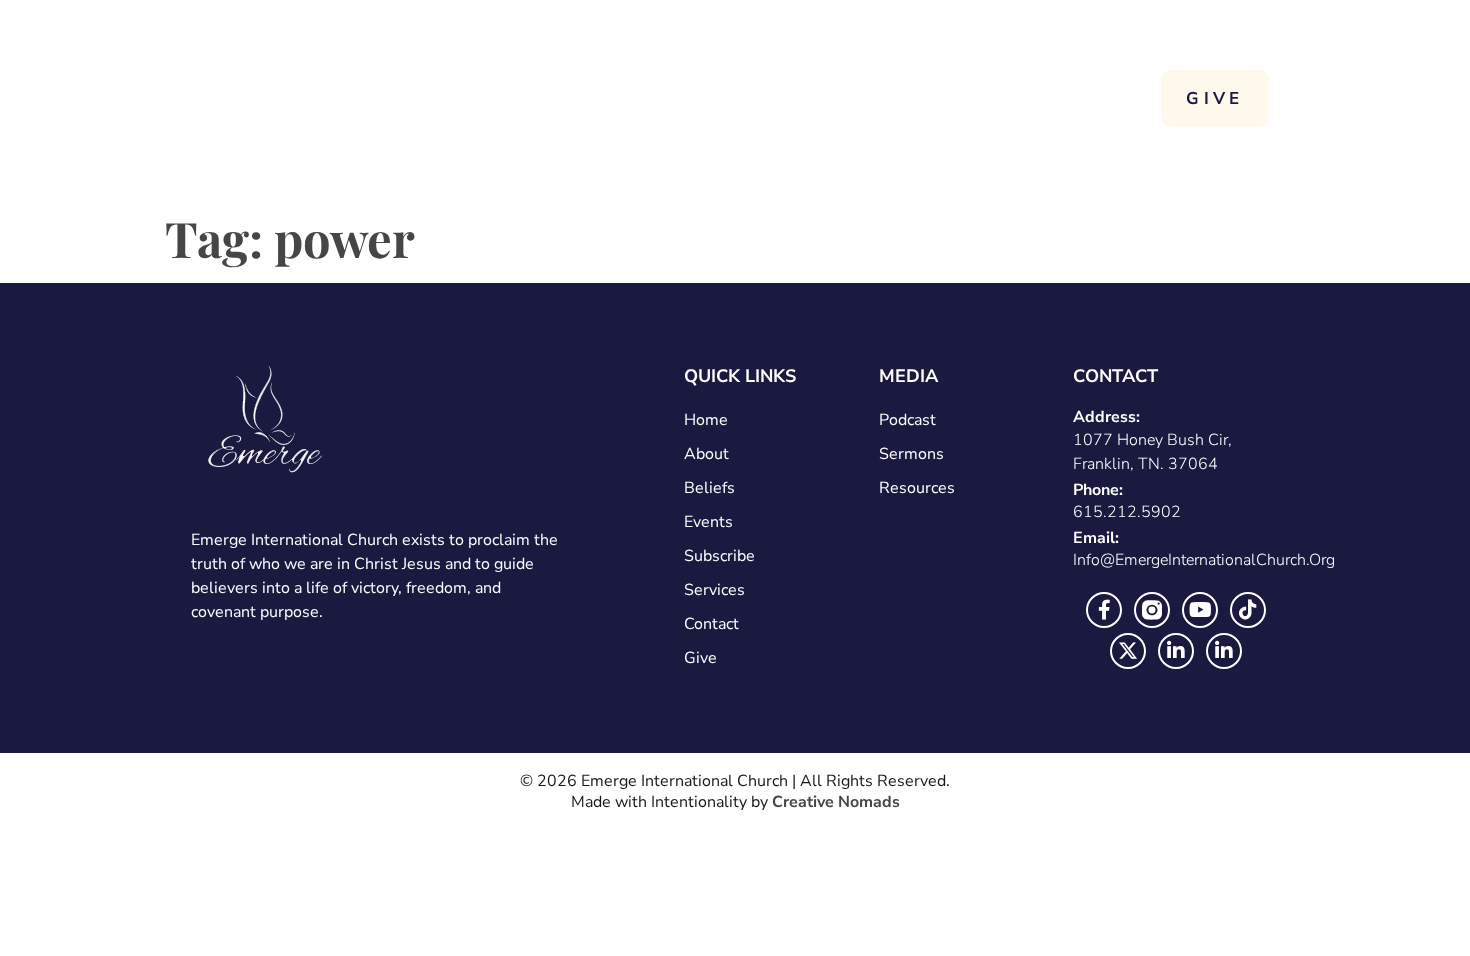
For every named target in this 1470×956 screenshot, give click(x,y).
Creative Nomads (836, 802)
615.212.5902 (1127, 512)
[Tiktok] (1248, 610)
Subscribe (719, 556)
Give (700, 658)
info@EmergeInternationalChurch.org (1204, 560)
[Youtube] (1200, 610)
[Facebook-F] (1104, 610)
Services (913, 98)
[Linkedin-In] (1176, 651)
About (769, 98)
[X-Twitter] (1128, 651)
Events (708, 522)
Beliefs (709, 488)
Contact (1042, 98)
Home (654, 98)
